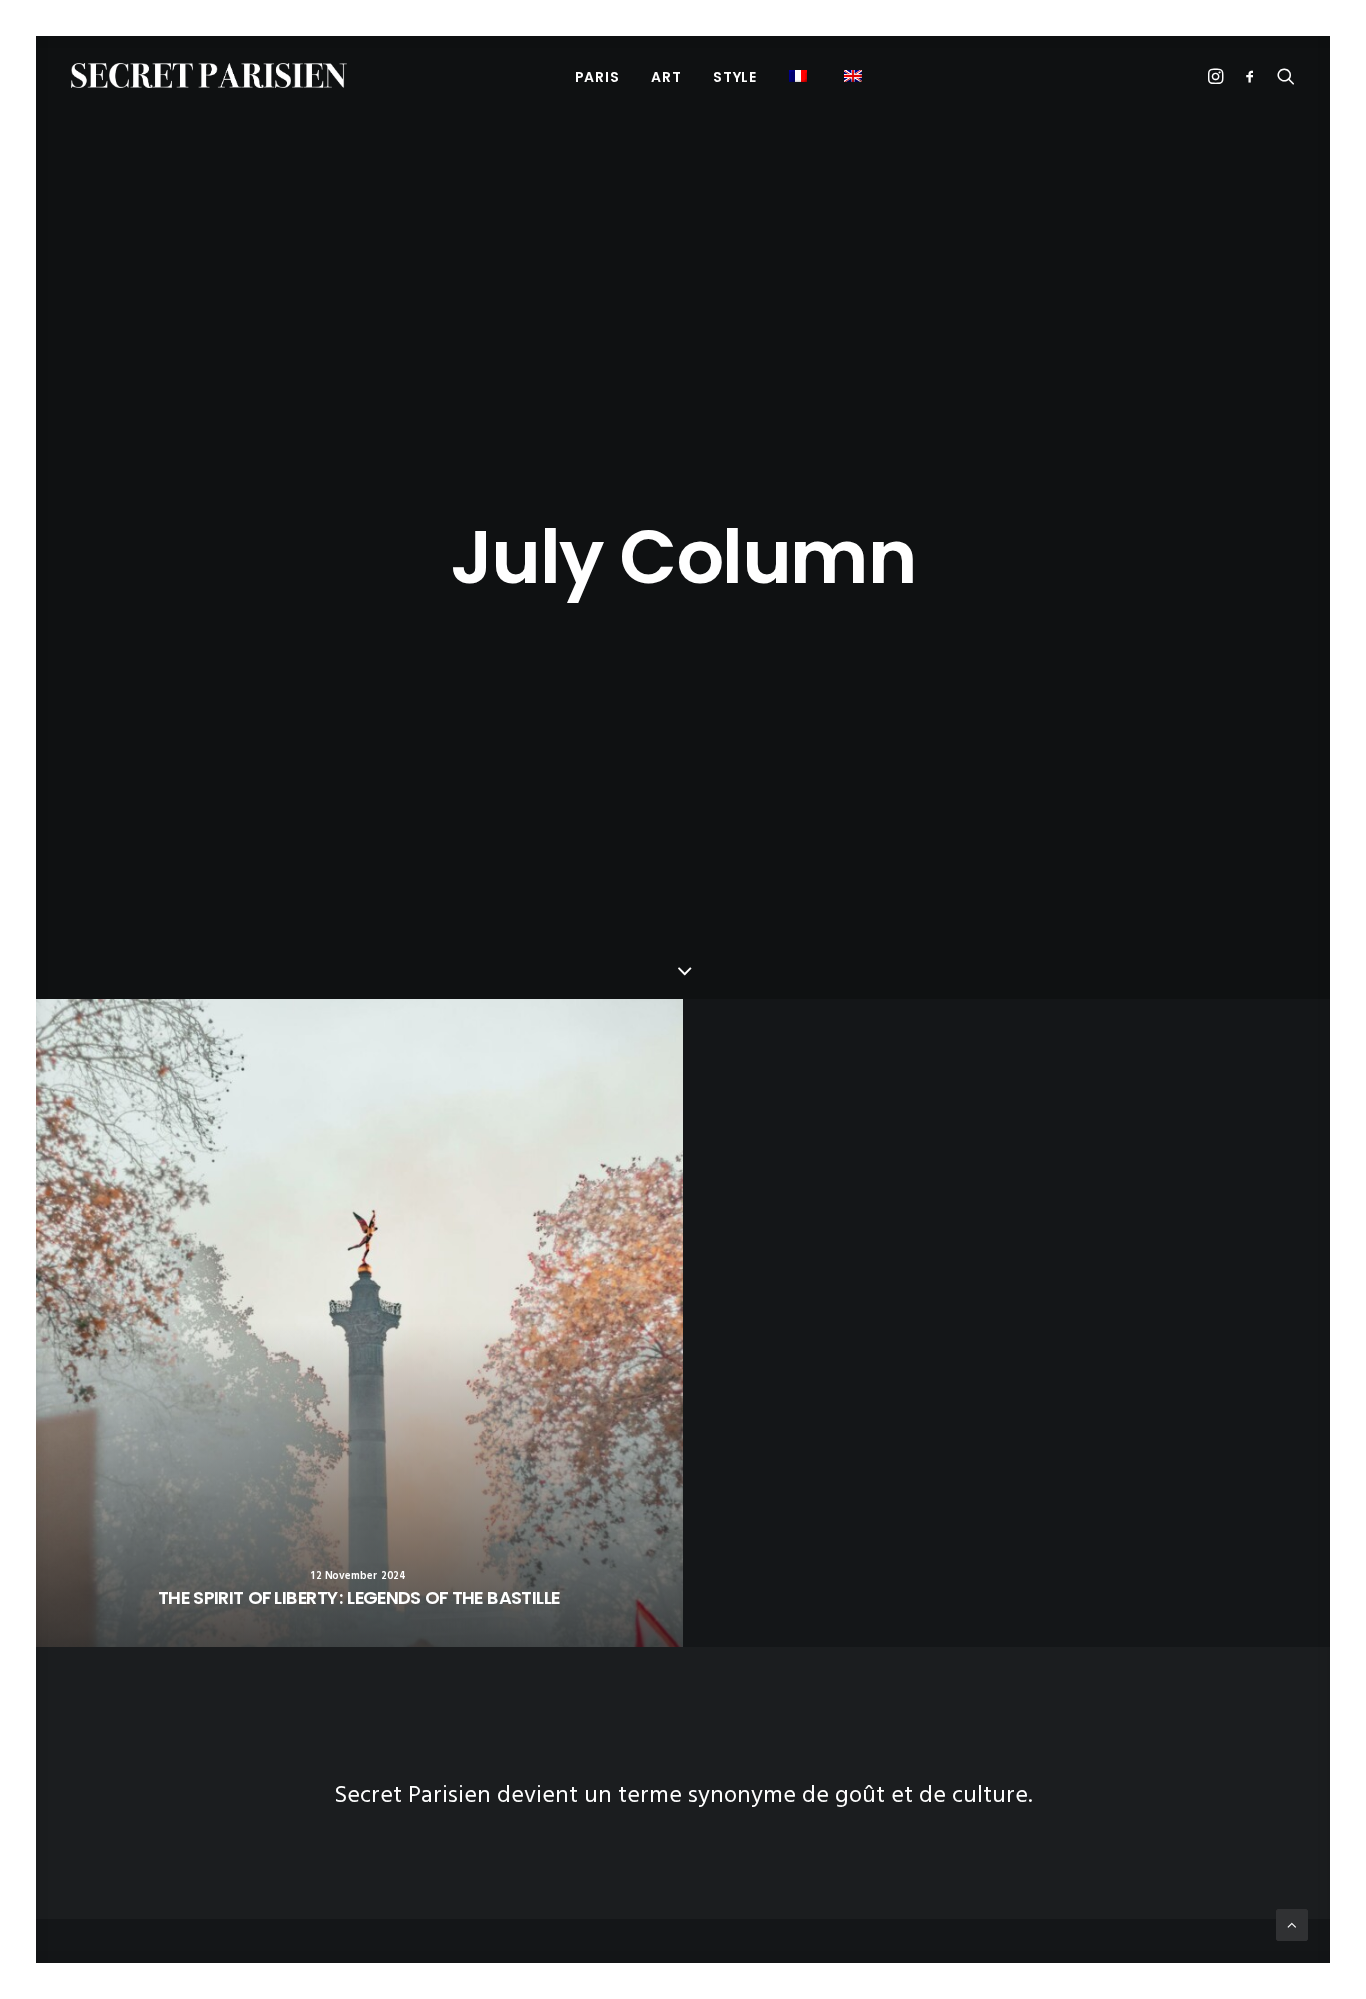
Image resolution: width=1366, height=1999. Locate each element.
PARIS (597, 77)
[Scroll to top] (1292, 1925)
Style (735, 77)
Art (666, 77)
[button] (855, 75)
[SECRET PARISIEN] (209, 75)
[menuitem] (597, 76)
